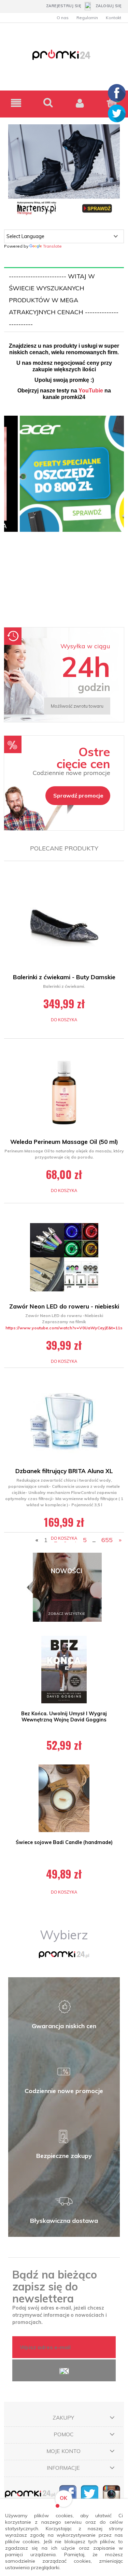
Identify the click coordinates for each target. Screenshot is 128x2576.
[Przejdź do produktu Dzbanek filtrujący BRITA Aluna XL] (64, 1422)
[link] (64, 518)
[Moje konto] (80, 103)
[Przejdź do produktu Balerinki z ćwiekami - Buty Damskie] (64, 928)
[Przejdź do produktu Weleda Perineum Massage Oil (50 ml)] (64, 1093)
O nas (63, 18)
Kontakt (113, 18)
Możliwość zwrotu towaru (77, 706)
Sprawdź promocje (78, 795)
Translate (52, 246)
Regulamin (87, 18)
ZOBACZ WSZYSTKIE (67, 1614)
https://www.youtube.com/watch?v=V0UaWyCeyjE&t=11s (64, 1328)
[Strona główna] (64, 59)
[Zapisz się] (64, 2370)
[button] (16, 103)
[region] (64, 518)
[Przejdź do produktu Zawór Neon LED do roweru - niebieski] (64, 1257)
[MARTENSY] (64, 170)
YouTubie (91, 391)
